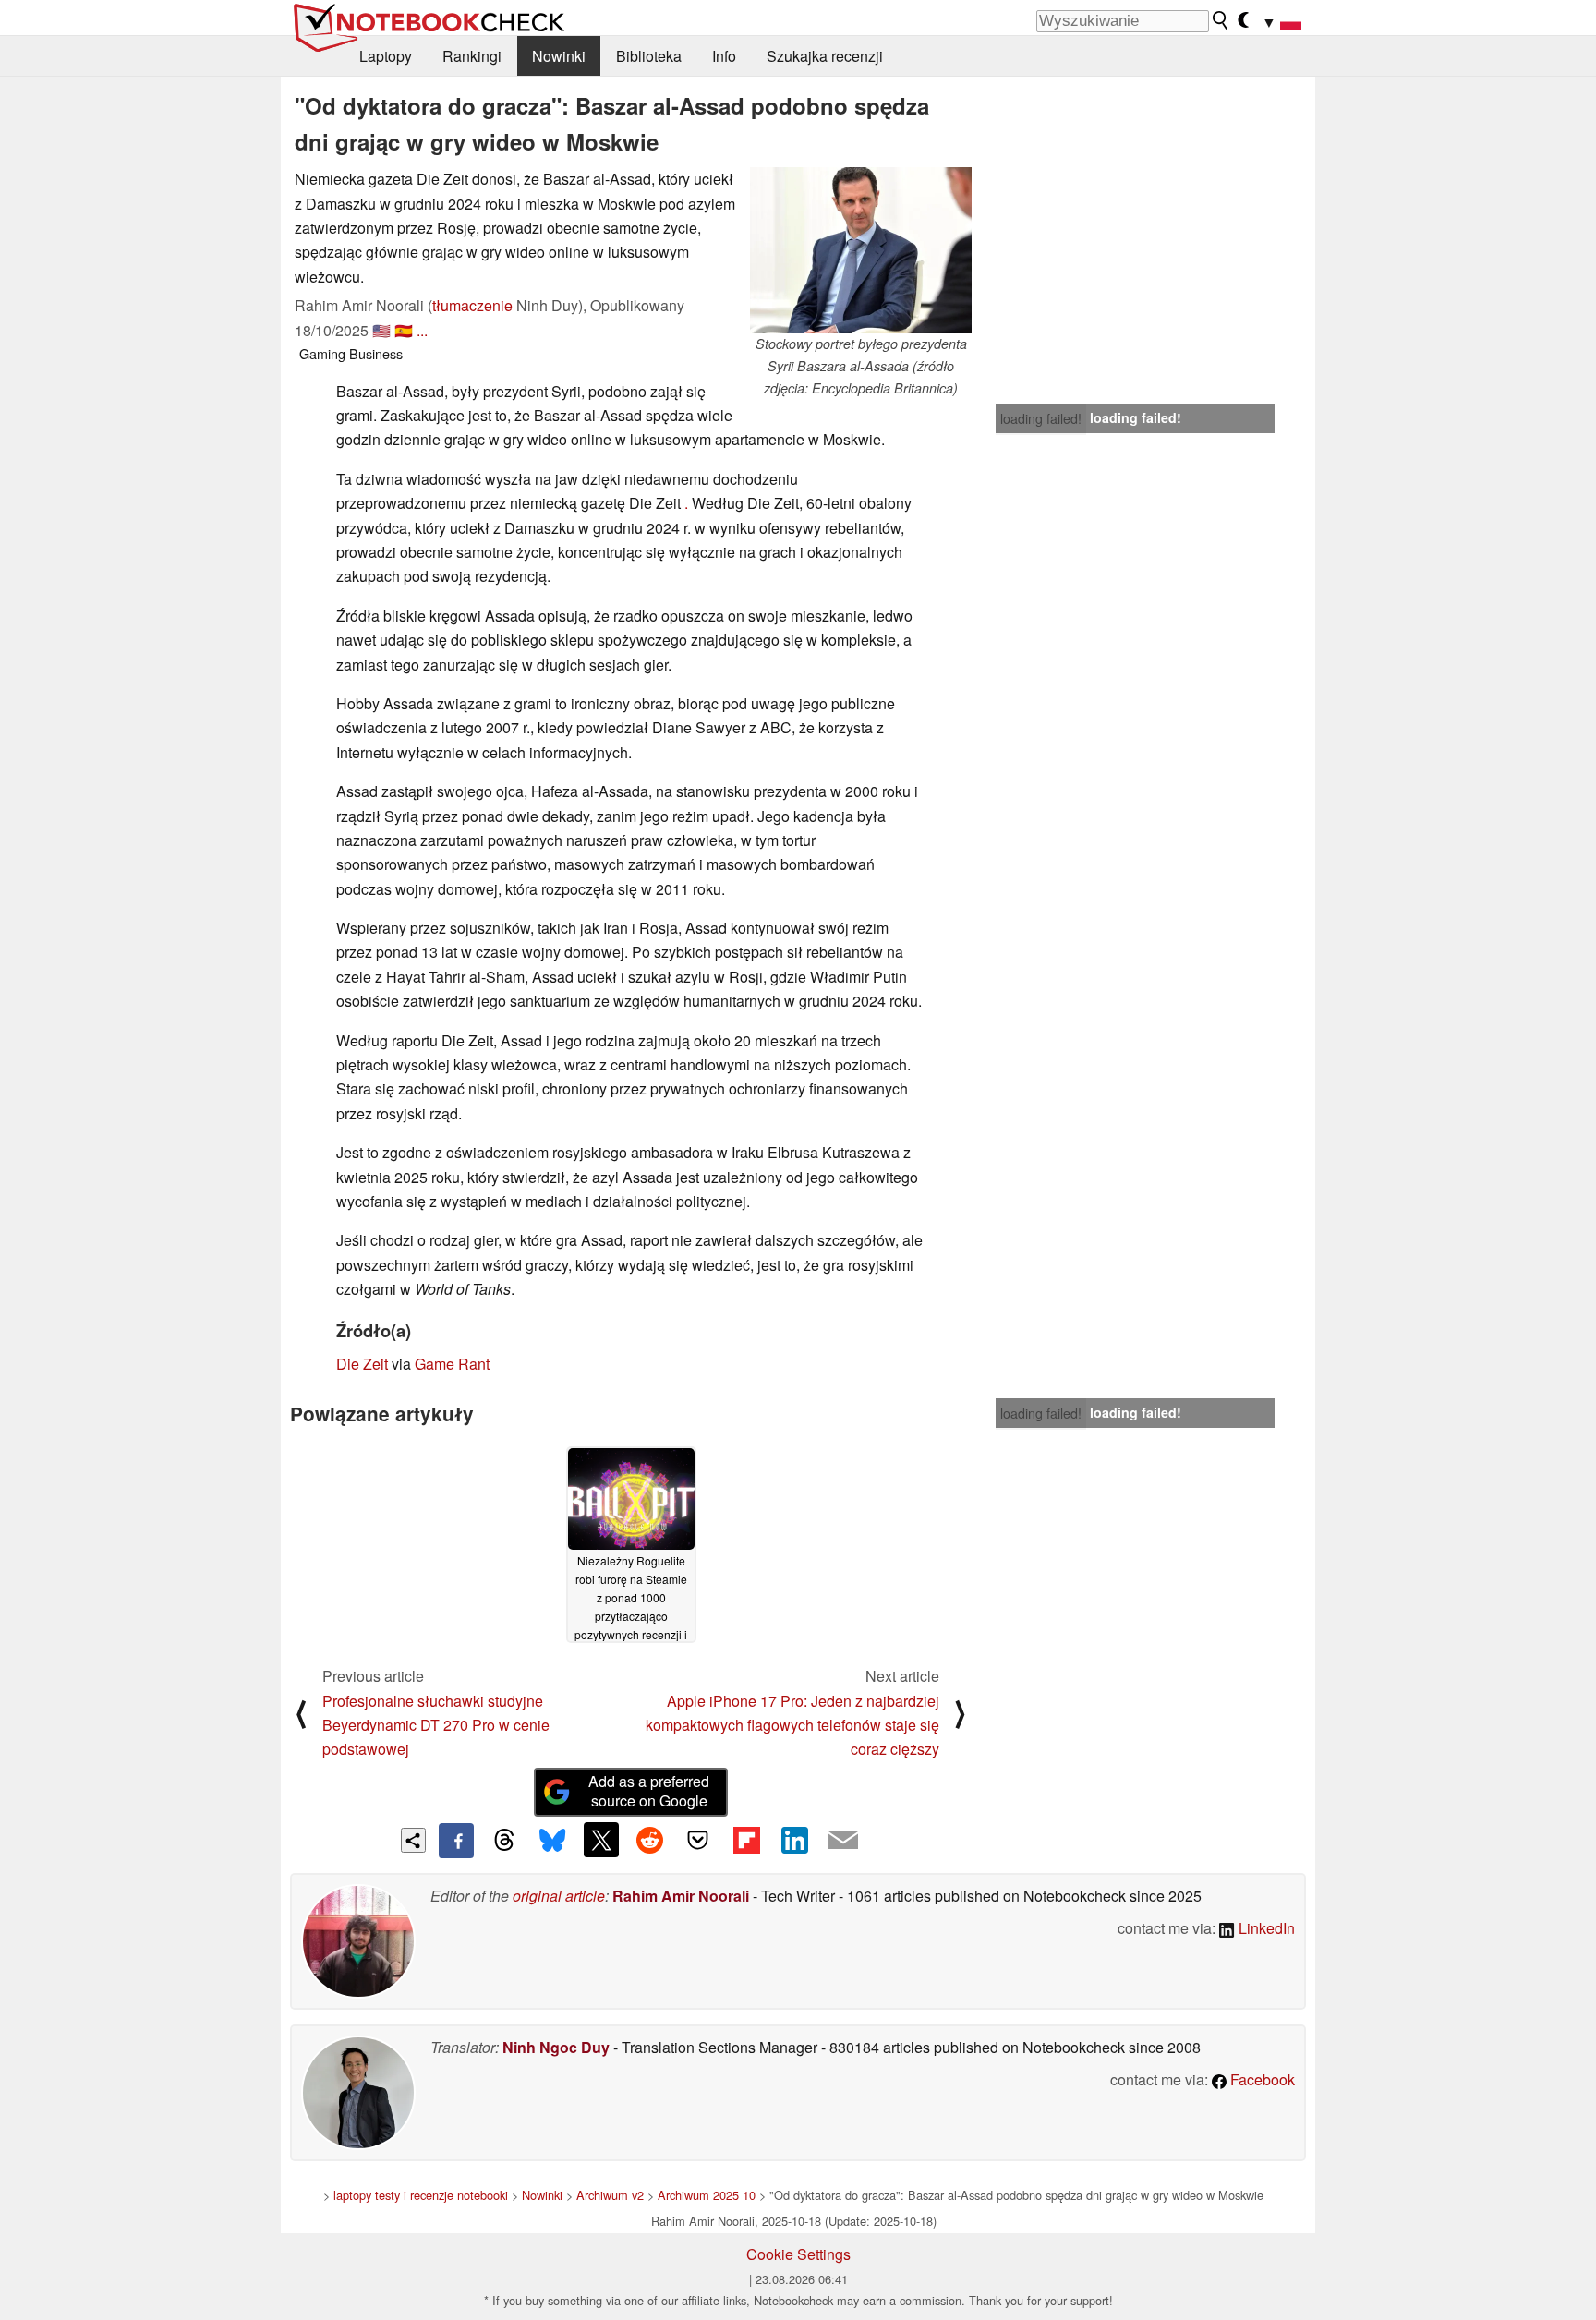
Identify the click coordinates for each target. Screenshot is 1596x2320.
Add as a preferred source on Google (649, 1791)
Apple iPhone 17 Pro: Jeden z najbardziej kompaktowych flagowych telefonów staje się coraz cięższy (792, 1725)
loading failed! (1041, 418)
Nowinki (559, 56)
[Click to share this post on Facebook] (456, 1841)
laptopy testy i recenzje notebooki (421, 2195)
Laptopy (386, 56)
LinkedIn (1265, 1928)
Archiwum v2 (610, 2195)
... (422, 330)
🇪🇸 (404, 330)
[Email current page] (843, 1841)
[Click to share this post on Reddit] (649, 1840)
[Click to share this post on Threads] (504, 1841)
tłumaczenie (472, 305)
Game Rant (452, 1364)
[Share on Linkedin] (794, 1840)
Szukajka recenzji (825, 56)
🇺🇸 (381, 330)
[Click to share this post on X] (601, 1840)
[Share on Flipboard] (746, 1840)
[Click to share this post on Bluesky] (552, 1841)
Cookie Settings (798, 2254)
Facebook (1261, 2079)
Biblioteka (649, 56)
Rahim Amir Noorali (681, 1896)
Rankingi (472, 56)
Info (724, 56)
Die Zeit (362, 1364)
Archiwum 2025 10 (707, 2195)
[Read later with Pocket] (698, 1840)
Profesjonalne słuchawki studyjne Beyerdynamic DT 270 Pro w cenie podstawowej (436, 1725)
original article (559, 1896)
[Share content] (413, 1840)
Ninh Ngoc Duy (556, 2047)
